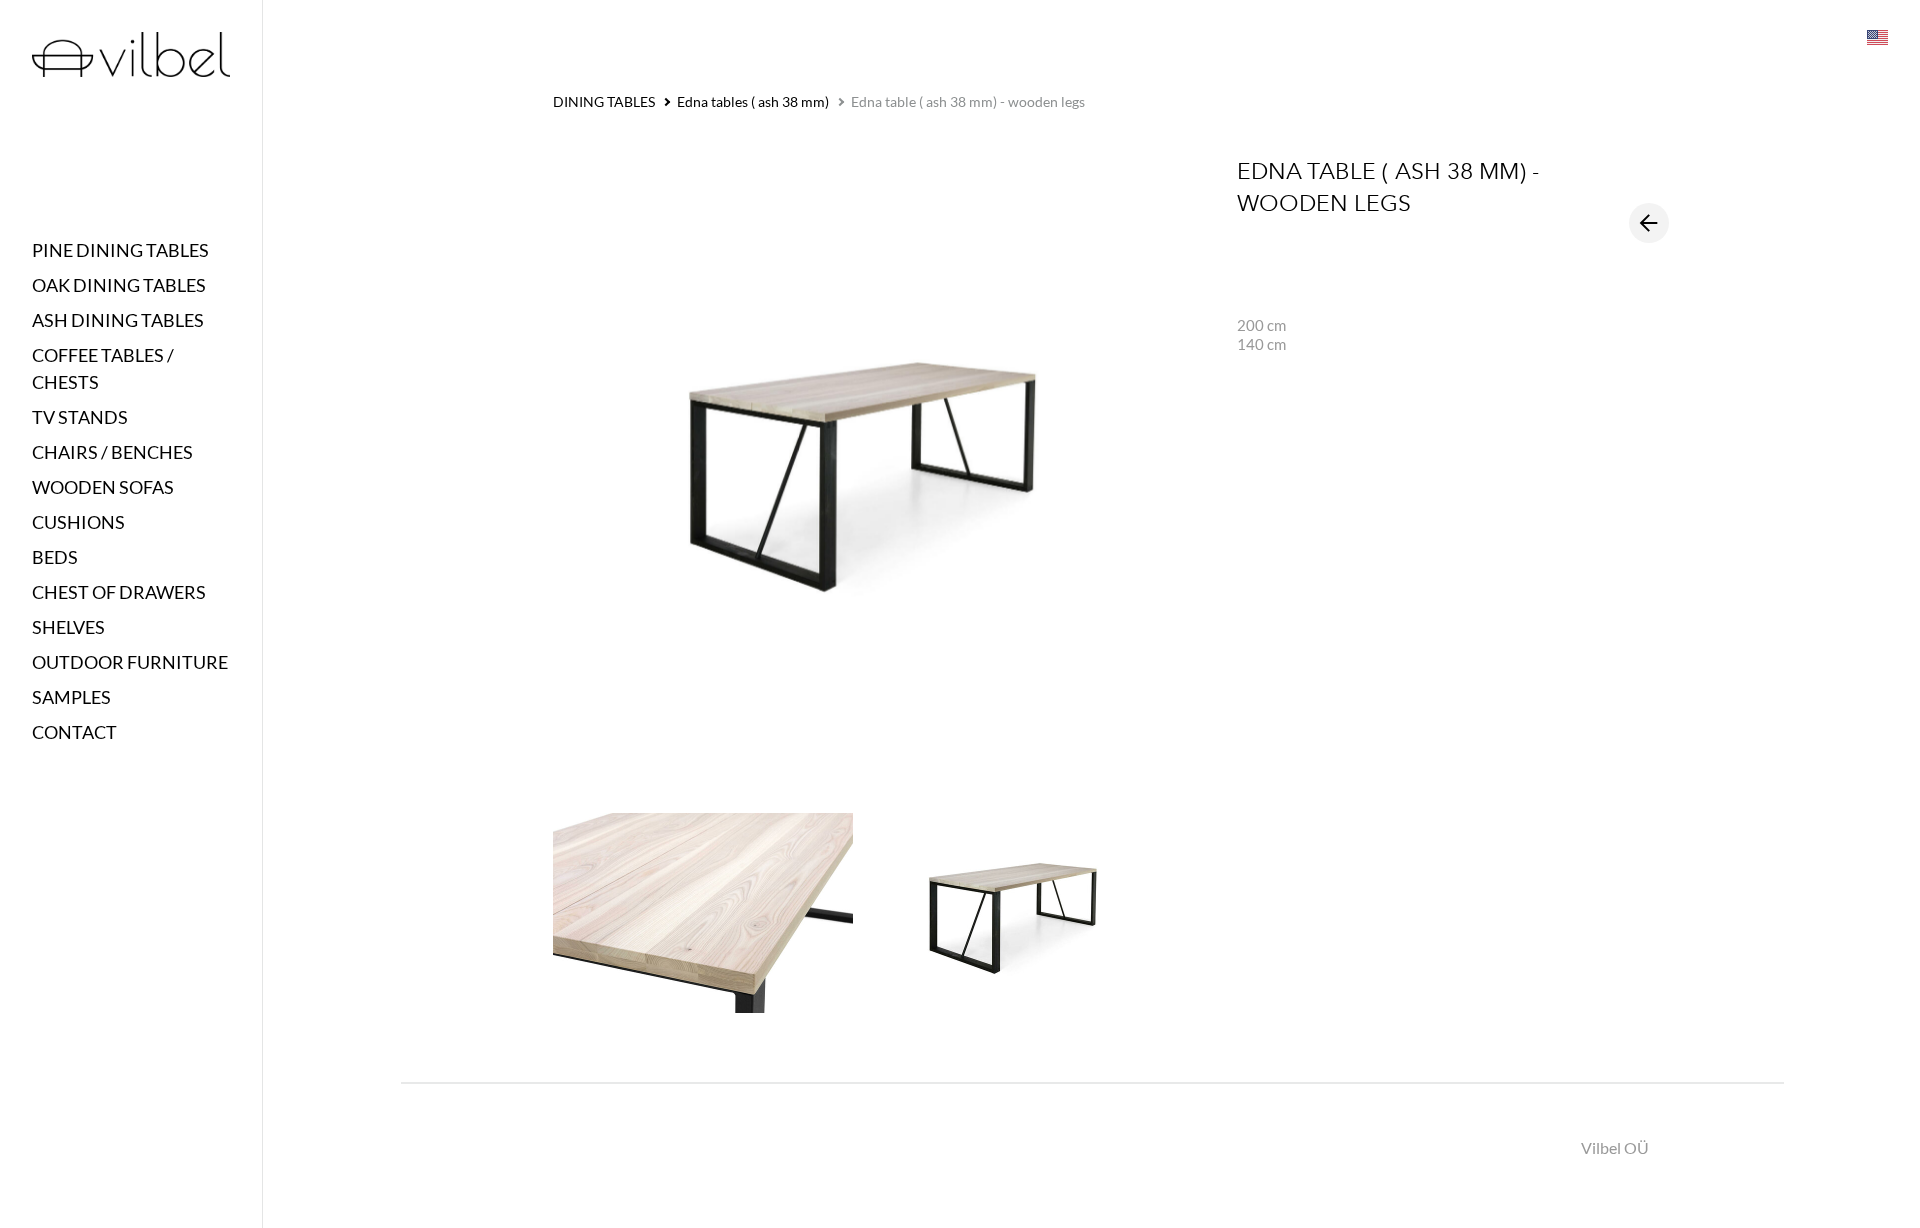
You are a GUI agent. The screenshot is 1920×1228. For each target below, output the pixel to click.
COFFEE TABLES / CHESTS (103, 368)
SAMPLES (71, 697)
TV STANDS (80, 417)
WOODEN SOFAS (103, 487)
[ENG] (1876, 36)
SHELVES (68, 627)
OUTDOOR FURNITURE (130, 662)
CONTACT (74, 732)
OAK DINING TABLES (119, 285)
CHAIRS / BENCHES (112, 452)
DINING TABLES (604, 101)
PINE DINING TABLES (120, 250)
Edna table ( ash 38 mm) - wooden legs (968, 101)
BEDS (55, 557)
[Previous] (1649, 223)
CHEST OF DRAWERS (119, 592)
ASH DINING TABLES (118, 320)
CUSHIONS (78, 522)
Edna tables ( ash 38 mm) (753, 101)
